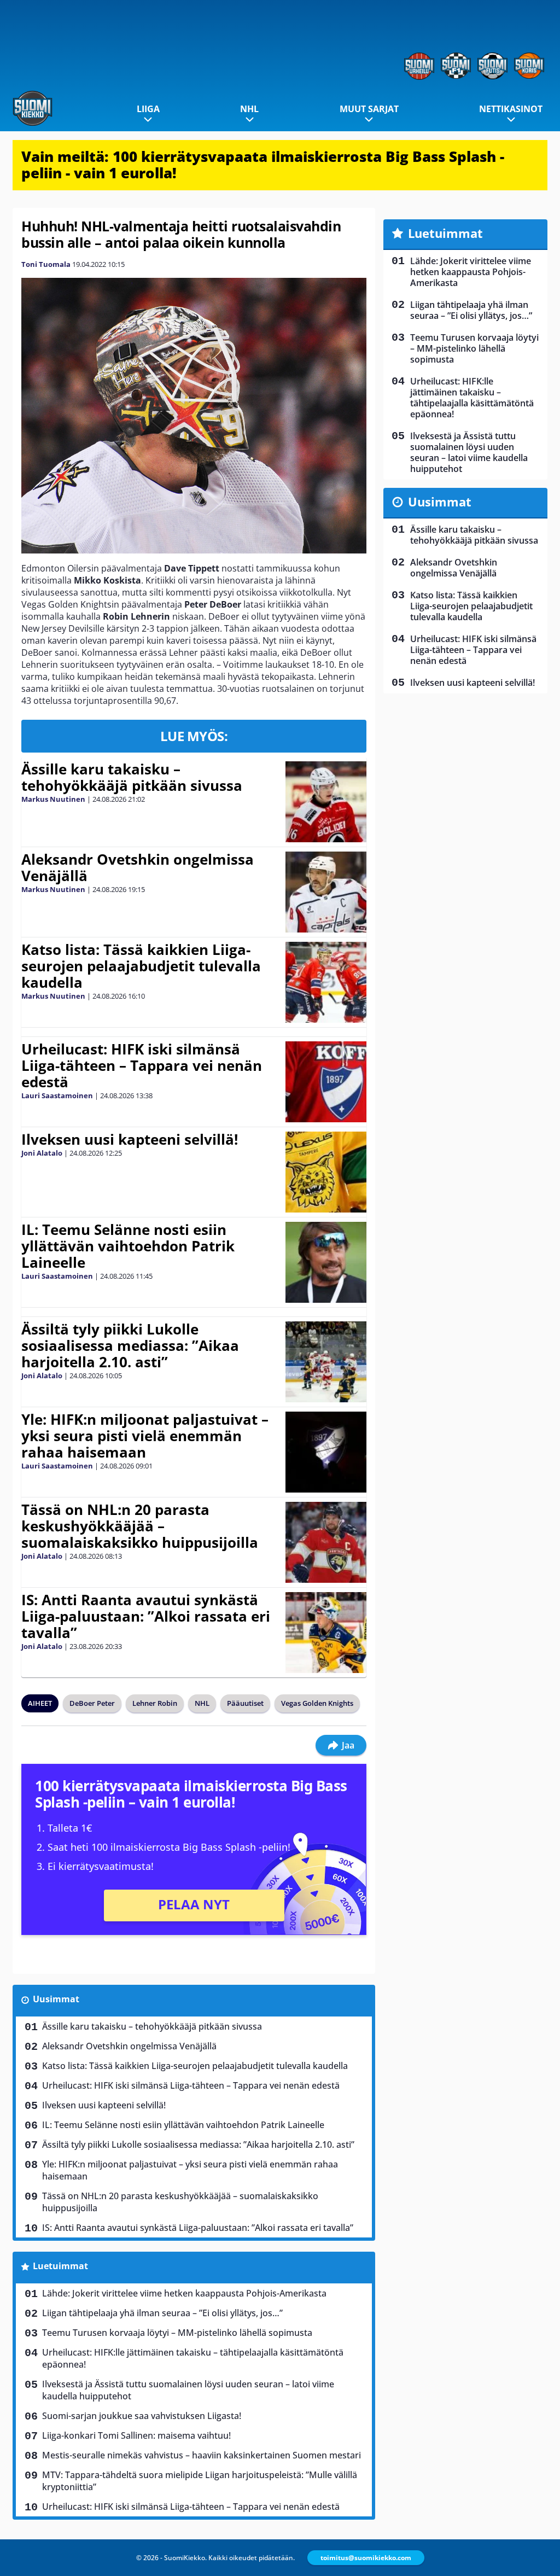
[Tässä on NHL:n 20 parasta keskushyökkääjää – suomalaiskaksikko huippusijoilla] (326, 1542)
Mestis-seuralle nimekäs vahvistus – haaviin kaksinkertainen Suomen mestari (202, 2455)
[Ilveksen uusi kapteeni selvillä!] (326, 1172)
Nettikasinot (511, 109)
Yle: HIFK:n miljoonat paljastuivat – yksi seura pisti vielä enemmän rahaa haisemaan (145, 1436)
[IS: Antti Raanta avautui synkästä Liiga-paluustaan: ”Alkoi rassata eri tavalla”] (326, 1633)
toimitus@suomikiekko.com (366, 2558)
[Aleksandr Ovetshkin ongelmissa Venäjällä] (326, 892)
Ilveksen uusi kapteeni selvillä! (130, 1139)
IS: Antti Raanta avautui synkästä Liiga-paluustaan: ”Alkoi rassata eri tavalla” (146, 1616)
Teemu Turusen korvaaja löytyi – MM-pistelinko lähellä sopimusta (177, 2333)
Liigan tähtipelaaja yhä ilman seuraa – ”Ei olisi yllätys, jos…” (162, 2313)
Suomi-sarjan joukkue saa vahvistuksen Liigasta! (142, 2416)
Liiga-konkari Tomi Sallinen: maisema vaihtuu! (136, 2435)
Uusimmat (56, 1999)
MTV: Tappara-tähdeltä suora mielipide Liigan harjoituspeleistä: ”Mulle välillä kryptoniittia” (200, 2481)
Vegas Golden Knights (317, 1703)
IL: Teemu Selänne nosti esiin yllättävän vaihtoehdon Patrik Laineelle (128, 1246)
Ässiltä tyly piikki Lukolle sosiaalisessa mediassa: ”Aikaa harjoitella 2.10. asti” (130, 1345)
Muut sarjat (369, 109)
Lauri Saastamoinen (57, 1095)
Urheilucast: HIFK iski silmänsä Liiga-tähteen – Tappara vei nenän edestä (142, 1065)
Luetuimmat (60, 2266)
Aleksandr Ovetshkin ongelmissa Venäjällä (138, 867)
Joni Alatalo (42, 1153)
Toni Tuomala (46, 264)
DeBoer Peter (92, 1703)
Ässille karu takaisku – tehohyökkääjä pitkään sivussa (132, 777)
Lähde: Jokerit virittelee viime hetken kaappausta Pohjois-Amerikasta (184, 2293)
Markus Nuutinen (53, 799)
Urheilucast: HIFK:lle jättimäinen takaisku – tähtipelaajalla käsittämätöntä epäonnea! (193, 2358)
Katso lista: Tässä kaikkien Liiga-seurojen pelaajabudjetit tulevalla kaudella (141, 966)
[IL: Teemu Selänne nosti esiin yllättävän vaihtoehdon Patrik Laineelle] (326, 1262)
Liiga (148, 109)
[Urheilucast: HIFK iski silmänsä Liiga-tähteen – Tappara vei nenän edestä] (326, 1082)
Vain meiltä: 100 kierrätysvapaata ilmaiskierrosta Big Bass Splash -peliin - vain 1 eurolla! (263, 165)
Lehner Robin (155, 1703)
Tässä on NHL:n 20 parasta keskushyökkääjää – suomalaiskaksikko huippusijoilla (140, 1526)
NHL (249, 109)
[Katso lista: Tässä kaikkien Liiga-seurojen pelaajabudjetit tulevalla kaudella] (326, 982)
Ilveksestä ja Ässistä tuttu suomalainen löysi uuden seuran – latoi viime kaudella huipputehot (188, 2390)
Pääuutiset (245, 1703)
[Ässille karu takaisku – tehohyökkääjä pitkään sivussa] (326, 802)
